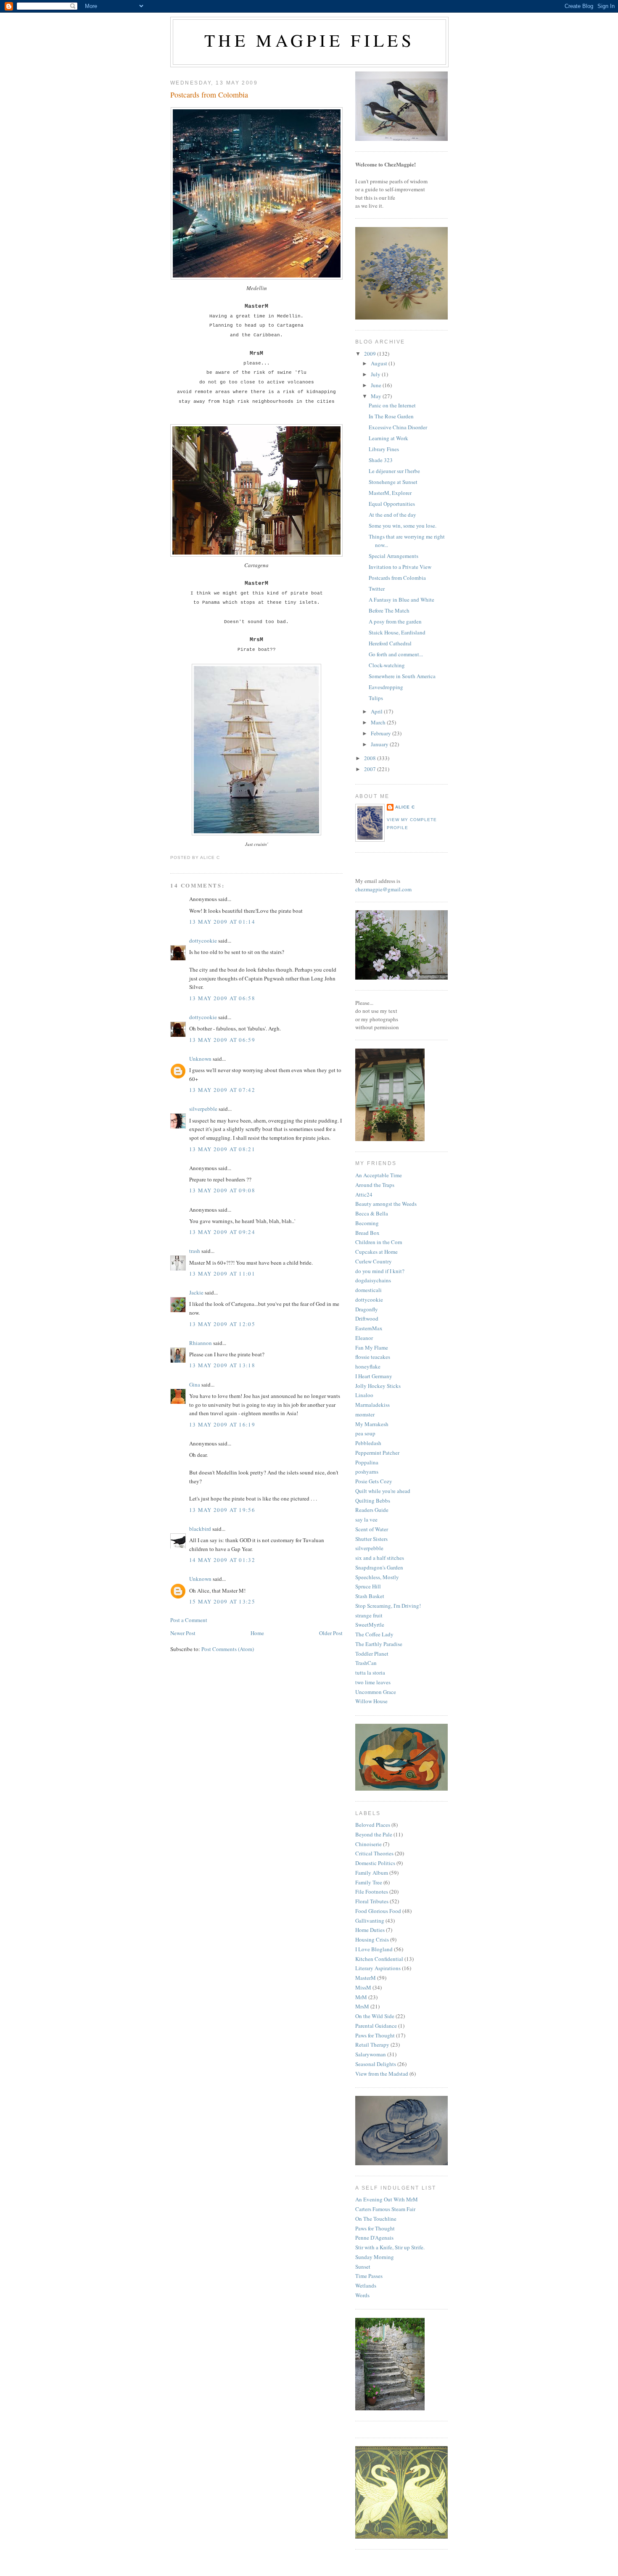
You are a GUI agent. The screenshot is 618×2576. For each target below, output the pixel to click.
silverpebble (203, 1109)
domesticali (368, 1290)
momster (365, 1414)
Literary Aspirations (378, 1968)
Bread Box (367, 1233)
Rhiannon (201, 1343)
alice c (405, 807)
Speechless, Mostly (377, 1577)
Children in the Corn (379, 1242)
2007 (371, 769)
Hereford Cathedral (390, 643)
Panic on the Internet (392, 405)
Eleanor (364, 1338)
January (380, 744)
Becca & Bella (372, 1213)
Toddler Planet (372, 1654)
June (377, 385)
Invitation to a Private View (400, 567)
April (377, 711)
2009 (371, 354)
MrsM (362, 2006)
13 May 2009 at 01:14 (222, 922)
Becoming (367, 1223)
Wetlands (366, 2285)
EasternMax (369, 1328)
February (382, 733)
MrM (361, 1997)
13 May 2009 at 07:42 (222, 1090)
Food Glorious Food (378, 1911)
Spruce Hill (368, 1586)
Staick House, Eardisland (397, 632)
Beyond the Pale (374, 1834)
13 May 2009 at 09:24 (222, 1232)
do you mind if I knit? (380, 1271)
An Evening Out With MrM (387, 2199)
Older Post (331, 1633)
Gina (195, 1384)
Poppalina (367, 1462)
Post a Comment (189, 1620)
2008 (371, 758)
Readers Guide (372, 1510)
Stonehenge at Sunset (393, 482)
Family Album (372, 1873)
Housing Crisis (372, 1939)
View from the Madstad (382, 2074)
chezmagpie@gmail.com (383, 889)
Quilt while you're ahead (383, 1491)
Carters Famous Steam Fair (385, 2209)
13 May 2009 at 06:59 (222, 1040)
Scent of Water (372, 1529)
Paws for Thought (375, 2035)
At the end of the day (392, 515)
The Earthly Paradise (379, 1644)
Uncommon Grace (376, 1692)
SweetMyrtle (370, 1625)
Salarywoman (371, 2054)
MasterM (366, 1978)
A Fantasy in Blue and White (401, 600)
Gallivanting (370, 1921)
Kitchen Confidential (379, 1959)
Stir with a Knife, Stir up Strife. (390, 2247)
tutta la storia (370, 1672)
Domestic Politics (375, 1863)
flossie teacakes (373, 1357)
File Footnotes (372, 1892)
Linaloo (364, 1395)
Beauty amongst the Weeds (386, 1204)
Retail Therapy (372, 2045)
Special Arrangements (394, 556)
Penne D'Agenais (374, 2238)
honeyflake (368, 1366)
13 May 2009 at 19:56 (222, 1510)
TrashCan (366, 1663)
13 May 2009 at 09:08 (222, 1190)
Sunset (363, 2267)
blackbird (200, 1529)
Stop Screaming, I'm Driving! (388, 1606)
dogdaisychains (373, 1280)
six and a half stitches (380, 1558)
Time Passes (369, 2276)
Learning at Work (388, 438)
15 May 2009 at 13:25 (222, 1601)
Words (362, 2295)
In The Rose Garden (391, 416)
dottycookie (203, 941)
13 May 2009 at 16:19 (222, 1424)
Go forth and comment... (396, 654)
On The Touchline (376, 2219)
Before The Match (389, 610)
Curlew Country (374, 1261)
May (377, 396)
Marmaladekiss (372, 1405)
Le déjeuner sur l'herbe (394, 471)
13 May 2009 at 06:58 (222, 998)
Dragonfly (367, 1309)
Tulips (376, 698)
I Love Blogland (374, 1949)
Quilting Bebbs (373, 1501)
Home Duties (370, 1930)
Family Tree (369, 1882)
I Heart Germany (374, 1376)
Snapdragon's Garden (379, 1567)
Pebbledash (368, 1443)
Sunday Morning (375, 2257)
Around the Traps (375, 1185)
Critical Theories (374, 1853)
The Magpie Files (309, 40)
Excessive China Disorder (398, 427)
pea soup (365, 1433)
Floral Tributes (372, 1901)
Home (257, 1633)
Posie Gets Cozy (374, 1481)
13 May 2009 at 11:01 (222, 1273)
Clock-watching (387, 665)
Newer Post (183, 1633)
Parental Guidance (376, 2026)
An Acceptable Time (379, 1175)
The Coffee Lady (374, 1634)
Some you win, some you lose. (403, 526)
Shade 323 (381, 460)
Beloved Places (373, 1825)
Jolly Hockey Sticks (378, 1386)
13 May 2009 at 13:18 (222, 1365)
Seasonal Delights (376, 2064)
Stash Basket (370, 1596)
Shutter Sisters (371, 1539)
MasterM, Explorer (390, 493)
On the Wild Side (375, 2016)
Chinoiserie (368, 1844)
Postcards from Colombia (209, 95)
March (379, 722)
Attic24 (364, 1194)
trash (195, 1251)
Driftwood (367, 1318)
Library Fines (384, 449)
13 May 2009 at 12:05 (222, 1324)
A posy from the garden (395, 621)
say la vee (366, 1519)
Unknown (200, 1059)
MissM (363, 1987)
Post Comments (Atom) (228, 1649)
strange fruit (369, 1615)
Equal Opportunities (392, 504)
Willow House (371, 1701)
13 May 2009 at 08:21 (222, 1149)
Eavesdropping (386, 687)
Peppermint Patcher (377, 1453)
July (376, 374)
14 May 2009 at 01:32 (222, 1560)
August (380, 363)
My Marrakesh (372, 1424)
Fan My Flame (372, 1347)
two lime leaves (373, 1682)
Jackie (196, 1292)
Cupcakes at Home (376, 1252)
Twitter (377, 589)
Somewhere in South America (402, 676)
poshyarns (367, 1472)
